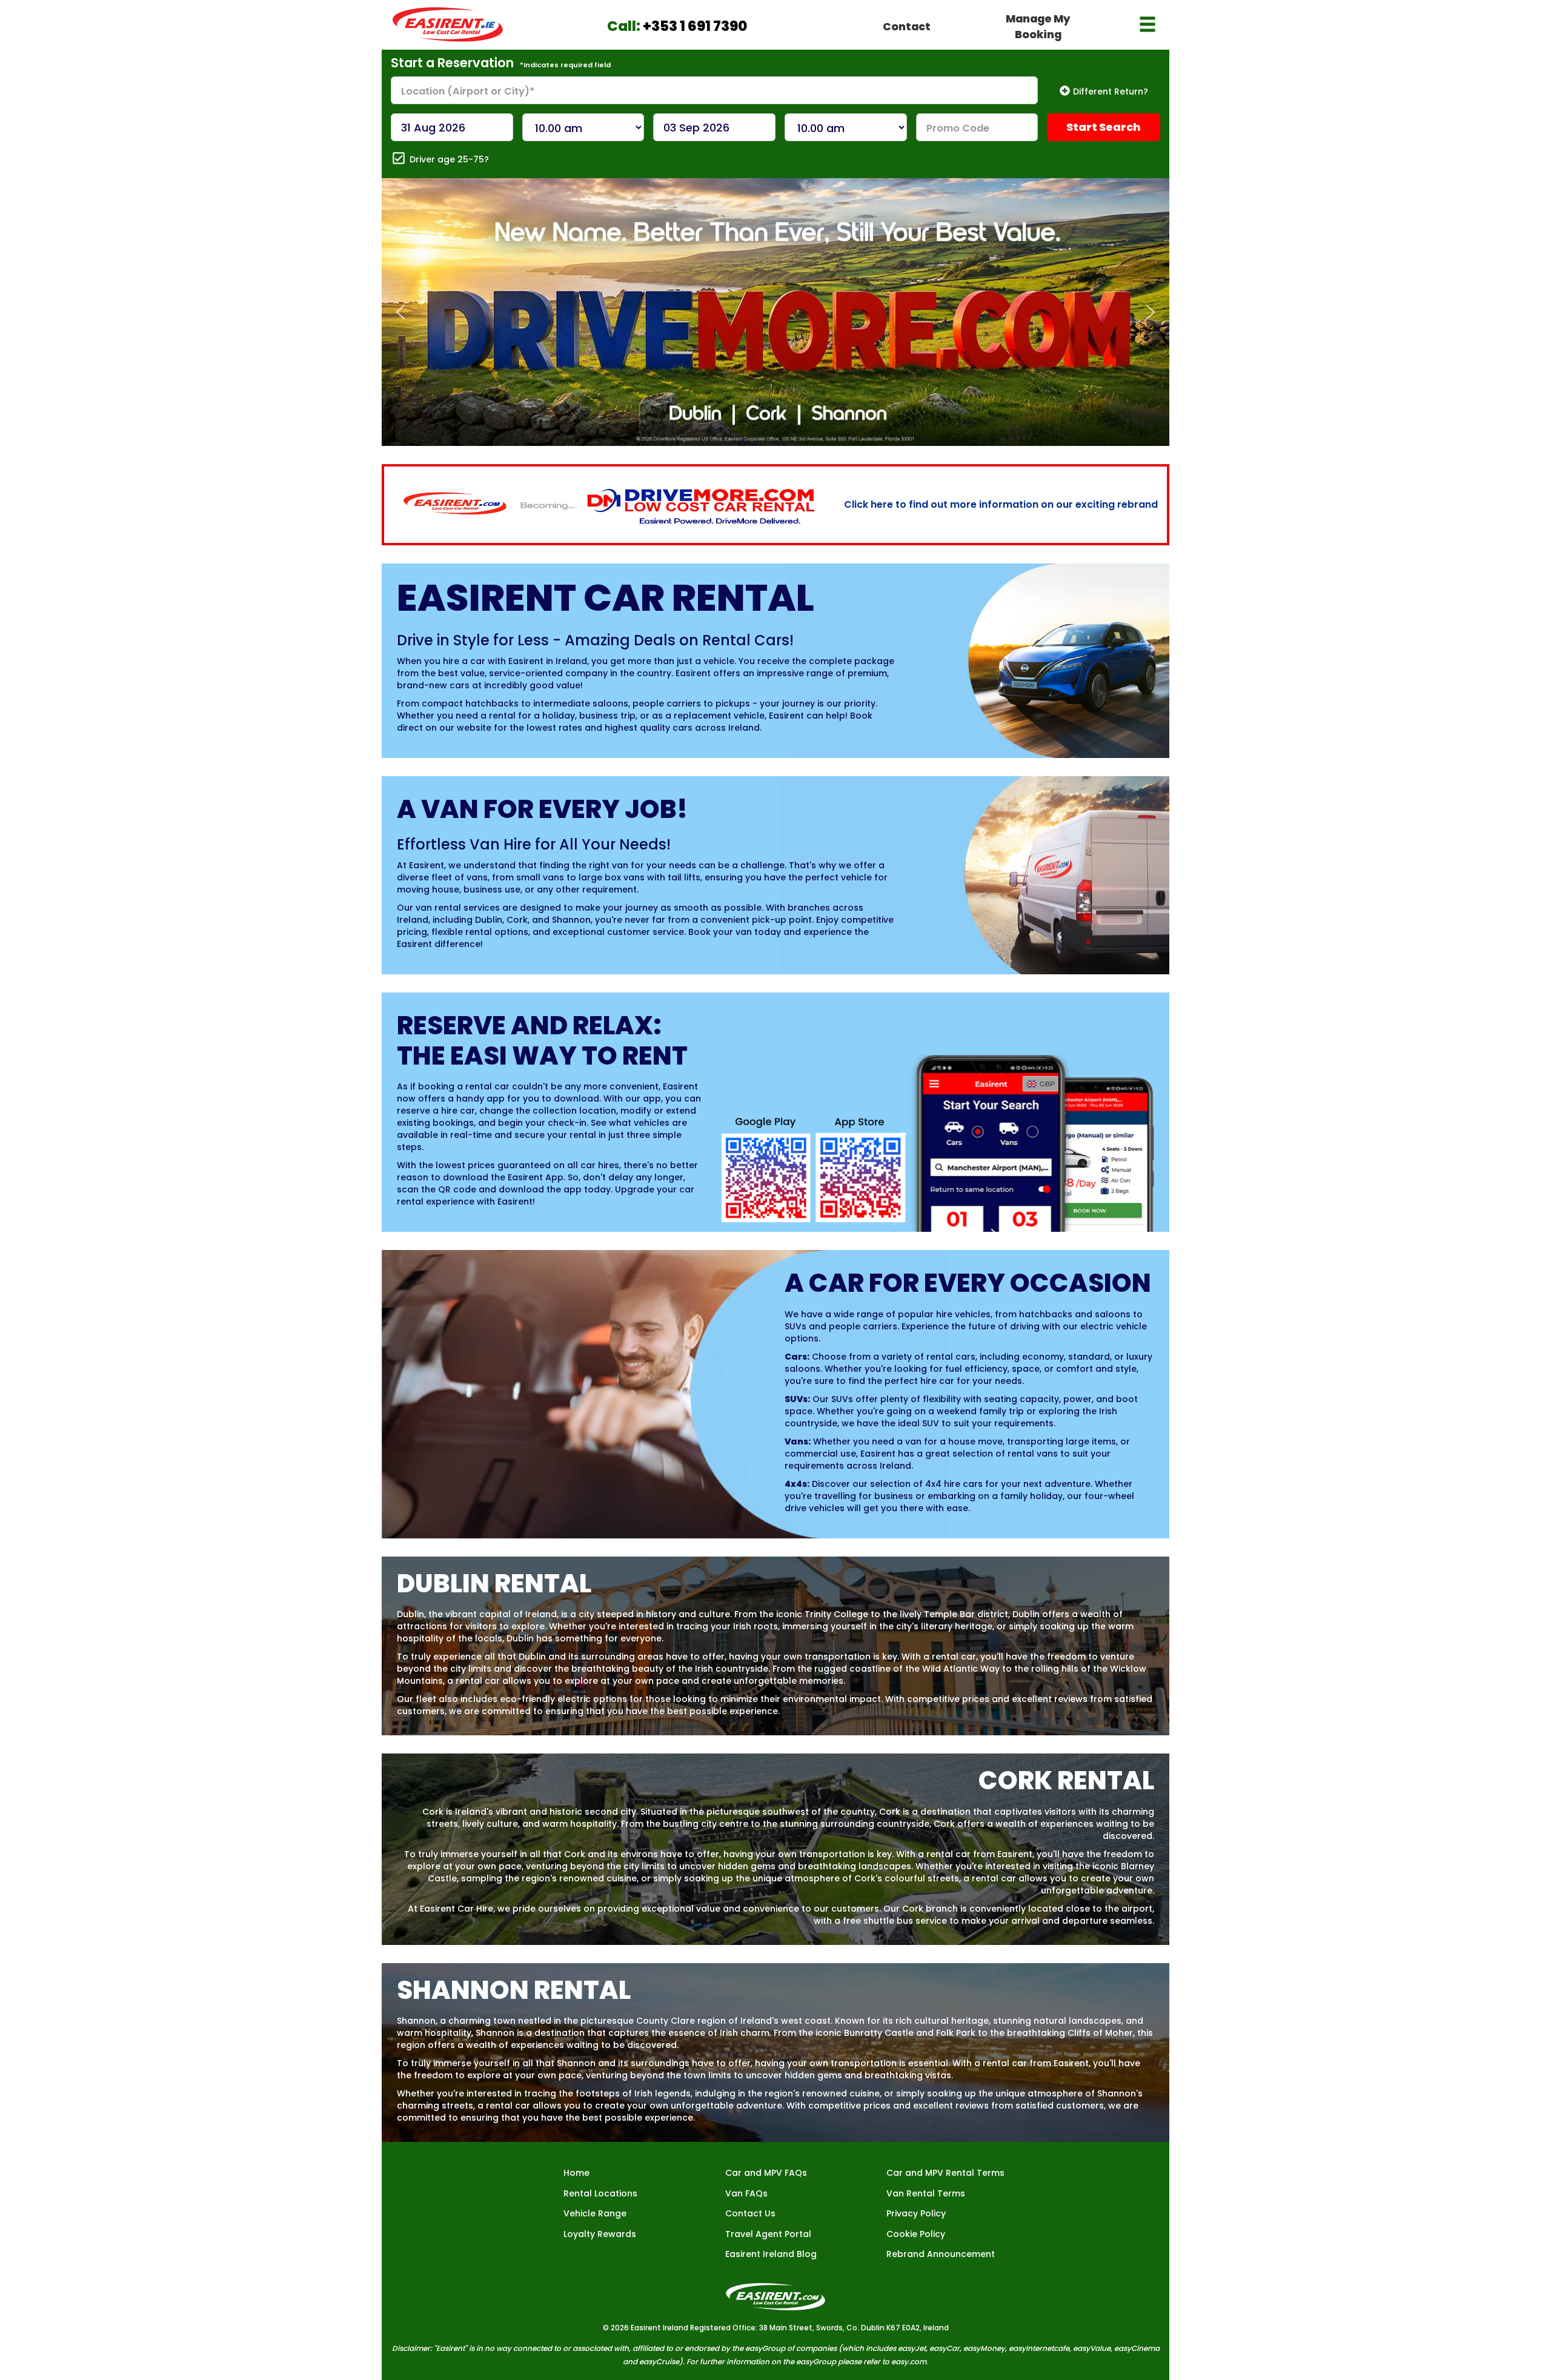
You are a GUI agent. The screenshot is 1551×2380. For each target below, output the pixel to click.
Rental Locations (600, 2193)
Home (576, 2173)
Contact (907, 26)
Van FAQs (746, 2193)
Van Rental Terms (926, 2193)
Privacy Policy (916, 2213)
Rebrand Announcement (941, 2254)
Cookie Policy (916, 2234)
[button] (400, 312)
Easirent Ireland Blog (771, 2254)
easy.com (909, 2362)
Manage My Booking (1038, 26)
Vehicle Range (595, 2213)
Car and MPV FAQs (766, 2173)
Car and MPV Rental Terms (945, 2173)
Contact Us (750, 2213)
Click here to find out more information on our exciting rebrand (1001, 504)
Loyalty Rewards (600, 2234)
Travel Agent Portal (768, 2234)
